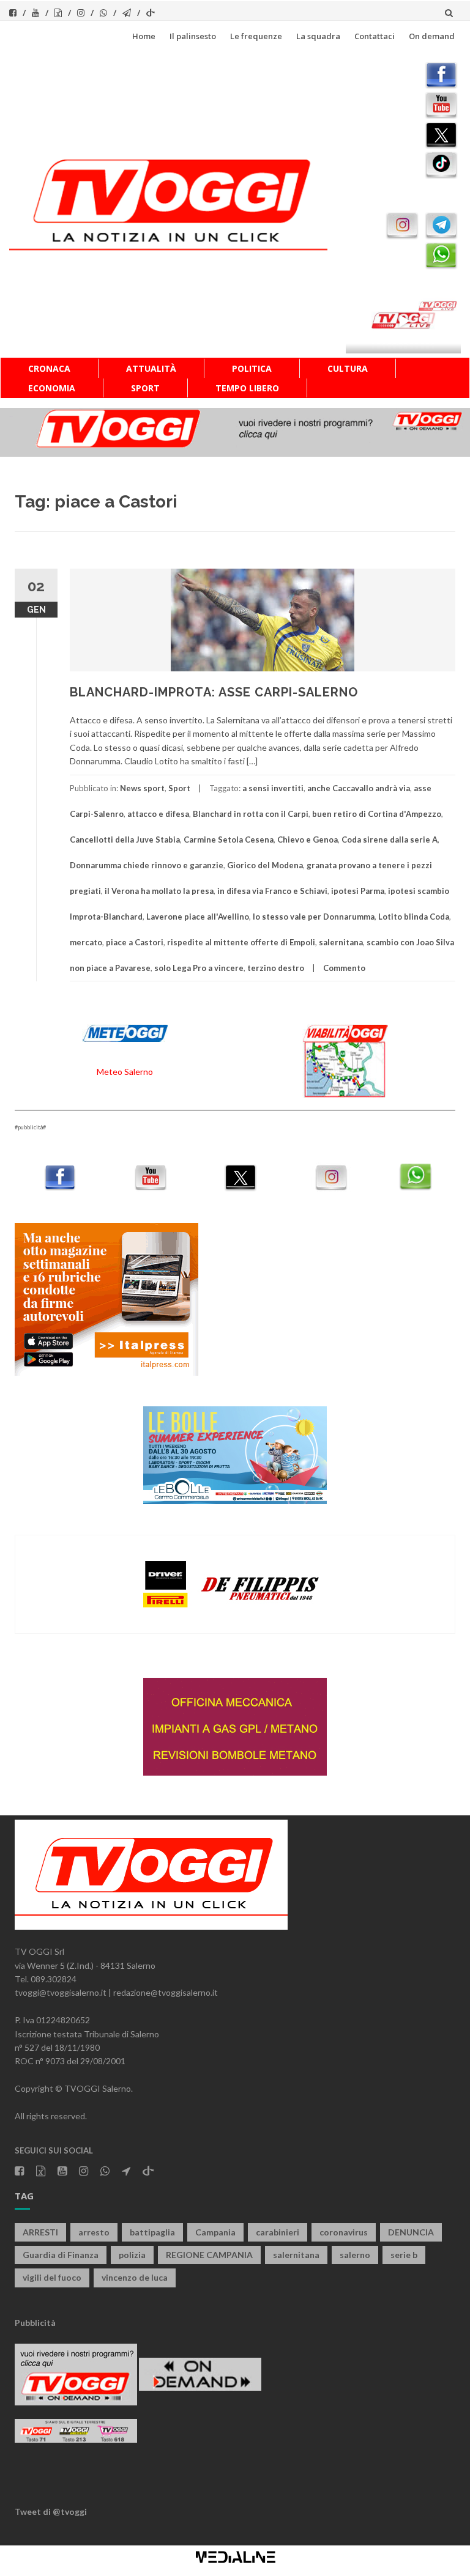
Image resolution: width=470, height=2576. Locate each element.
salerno (355, 2255)
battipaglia (152, 2232)
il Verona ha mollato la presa (159, 891)
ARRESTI (40, 2232)
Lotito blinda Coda (414, 917)
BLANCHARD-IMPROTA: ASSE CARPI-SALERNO (214, 692)
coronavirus (344, 2232)
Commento (344, 968)
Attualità (151, 368)
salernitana (341, 942)
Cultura (348, 368)
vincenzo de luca (135, 2277)
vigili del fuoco (52, 2277)
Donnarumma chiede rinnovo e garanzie (147, 865)
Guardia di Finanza (61, 2255)
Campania (215, 2232)
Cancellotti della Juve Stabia (125, 840)
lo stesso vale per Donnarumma (314, 917)
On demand (432, 36)
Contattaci (375, 36)
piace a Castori (135, 942)
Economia (52, 388)
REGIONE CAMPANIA (209, 2255)
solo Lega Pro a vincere (199, 968)
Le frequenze (256, 36)
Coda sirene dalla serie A (390, 840)
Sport (145, 388)
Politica (252, 368)
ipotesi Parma (358, 891)
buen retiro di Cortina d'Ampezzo (377, 814)
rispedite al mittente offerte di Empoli (241, 942)
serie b (404, 2255)
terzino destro (276, 968)
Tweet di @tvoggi (51, 2511)
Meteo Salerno (125, 1072)
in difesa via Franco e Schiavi (272, 891)
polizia (132, 2255)
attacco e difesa (158, 814)
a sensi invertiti (273, 788)
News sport (142, 788)
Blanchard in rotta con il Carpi (251, 814)
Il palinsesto (193, 36)
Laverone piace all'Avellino (198, 917)
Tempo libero (247, 388)
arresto (94, 2232)
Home (144, 36)
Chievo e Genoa (308, 840)
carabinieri (278, 2232)
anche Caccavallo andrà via (359, 788)
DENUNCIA (411, 2232)
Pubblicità (35, 2323)
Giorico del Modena (265, 865)
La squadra (318, 36)
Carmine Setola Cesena (229, 840)
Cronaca (49, 368)
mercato (86, 942)
